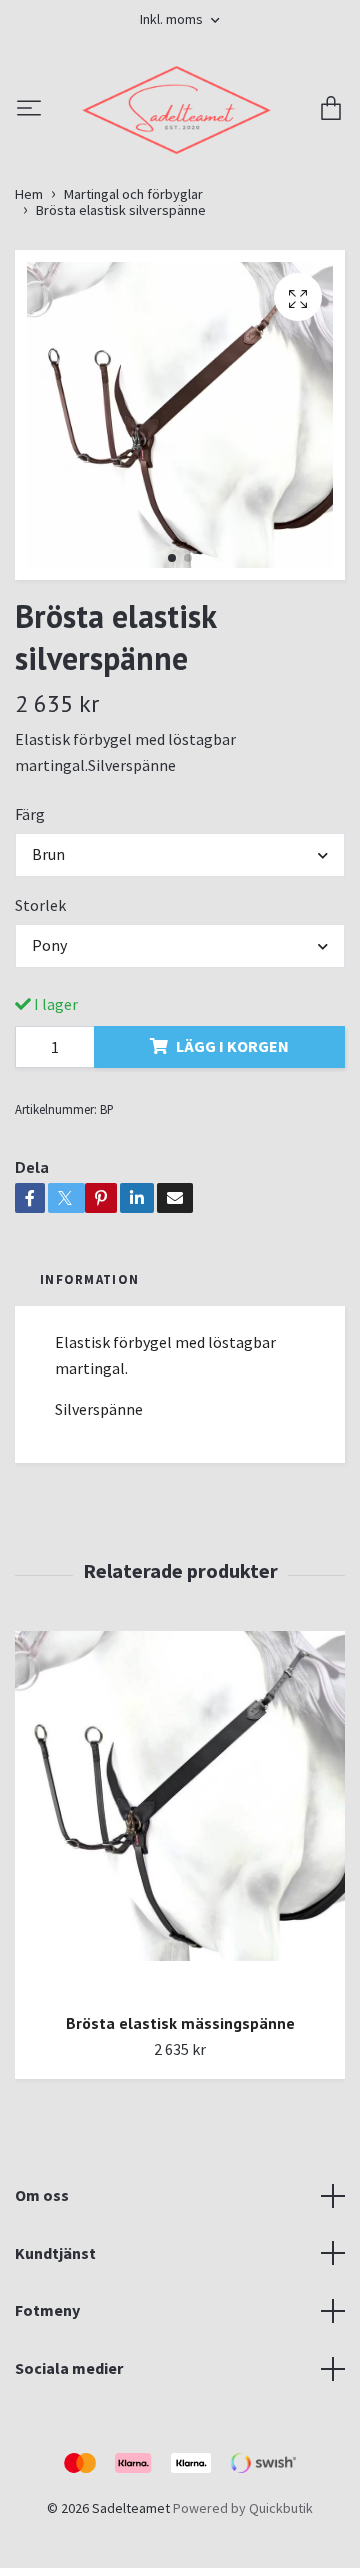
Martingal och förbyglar (133, 306)
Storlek (40, 1016)
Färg (30, 926)
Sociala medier (69, 2479)
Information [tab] (89, 1390)
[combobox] (180, 966)
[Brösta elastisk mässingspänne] (180, 1925)
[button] (172, 670)
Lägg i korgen (232, 1157)
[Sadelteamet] (180, 165)
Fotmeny (47, 2421)
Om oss (42, 2306)
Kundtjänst (55, 2364)
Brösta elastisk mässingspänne (180, 2134)
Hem (29, 306)
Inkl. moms (173, 19)
